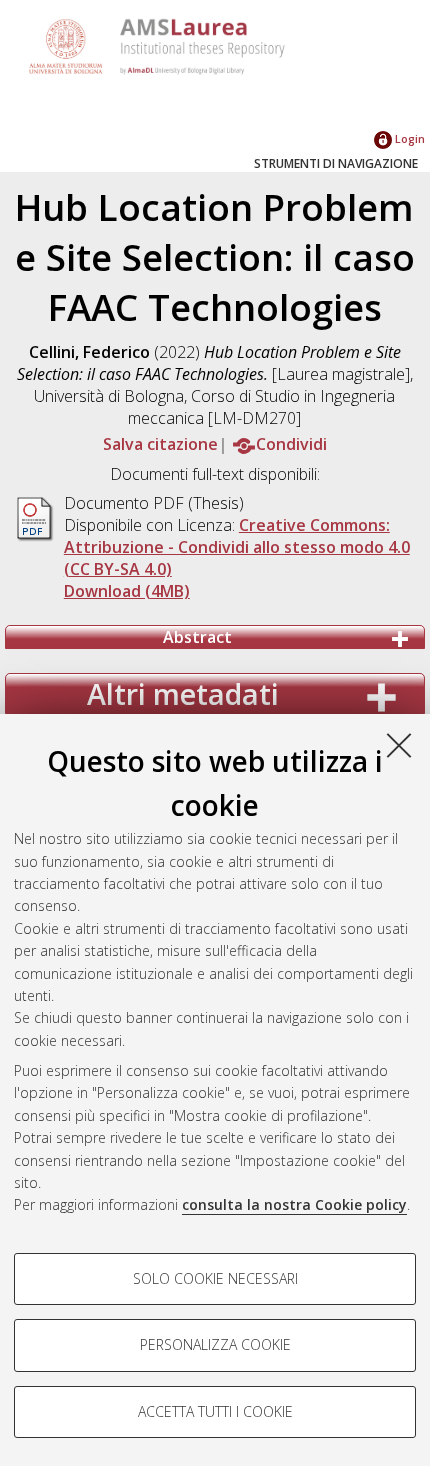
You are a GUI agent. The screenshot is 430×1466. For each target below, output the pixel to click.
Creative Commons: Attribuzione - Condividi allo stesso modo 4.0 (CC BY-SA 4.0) (237, 547)
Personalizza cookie (215, 1344)
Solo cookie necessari (215, 1278)
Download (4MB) (127, 591)
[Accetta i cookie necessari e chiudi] (399, 745)
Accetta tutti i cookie (215, 1411)
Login (408, 138)
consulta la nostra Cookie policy (294, 1204)
